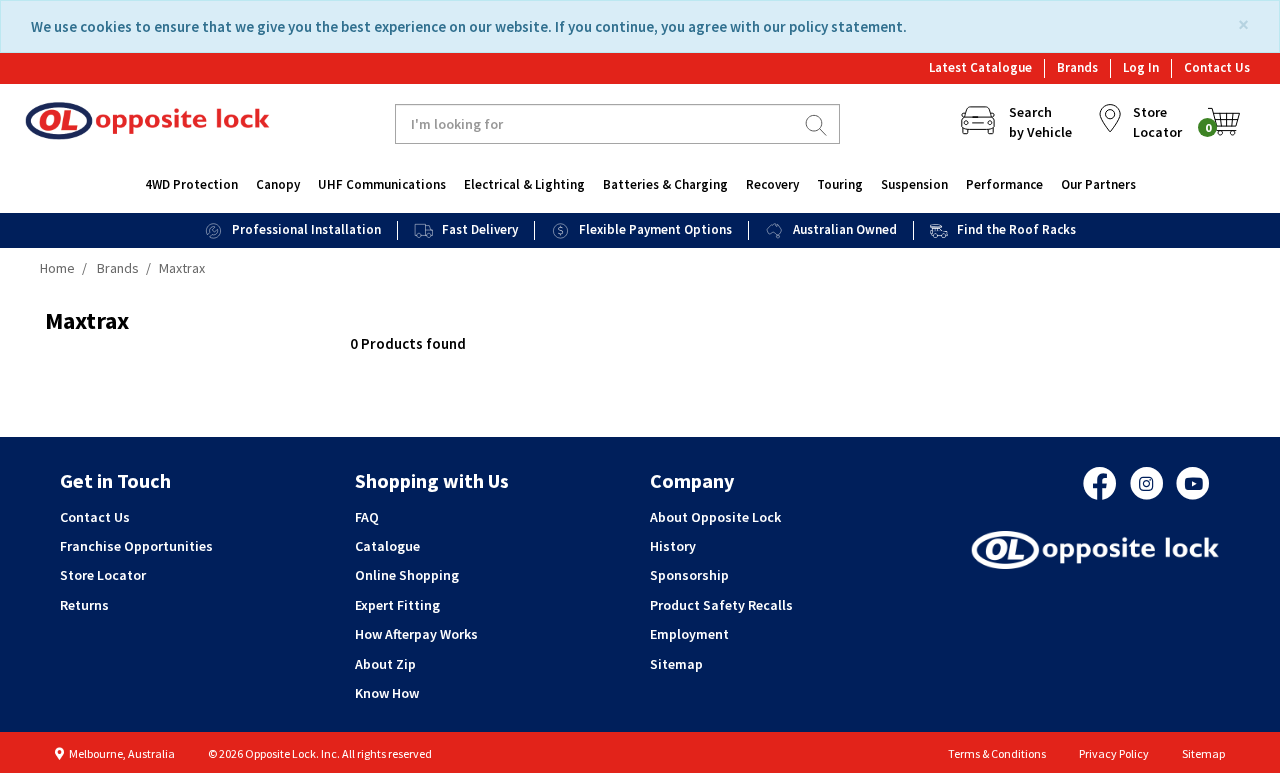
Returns (84, 605)
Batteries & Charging (665, 184)
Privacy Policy (1114, 753)
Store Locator (103, 575)
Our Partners (1098, 184)
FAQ (367, 517)
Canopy (278, 184)
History (673, 546)
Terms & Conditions (997, 753)
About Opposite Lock (715, 517)
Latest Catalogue (980, 67)
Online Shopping (407, 575)
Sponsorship (689, 575)
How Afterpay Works (416, 634)
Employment (689, 634)
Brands (1077, 67)
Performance (1004, 184)
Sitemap (676, 664)
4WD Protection (191, 184)
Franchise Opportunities (136, 546)
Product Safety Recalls (721, 605)
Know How (387, 693)
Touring (840, 184)
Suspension (914, 184)
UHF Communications (382, 184)
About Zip (385, 664)
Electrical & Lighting (524, 184)
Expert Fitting (397, 605)
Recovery (772, 184)
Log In (1141, 67)
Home (57, 268)
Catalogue (387, 546)
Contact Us (1217, 67)
